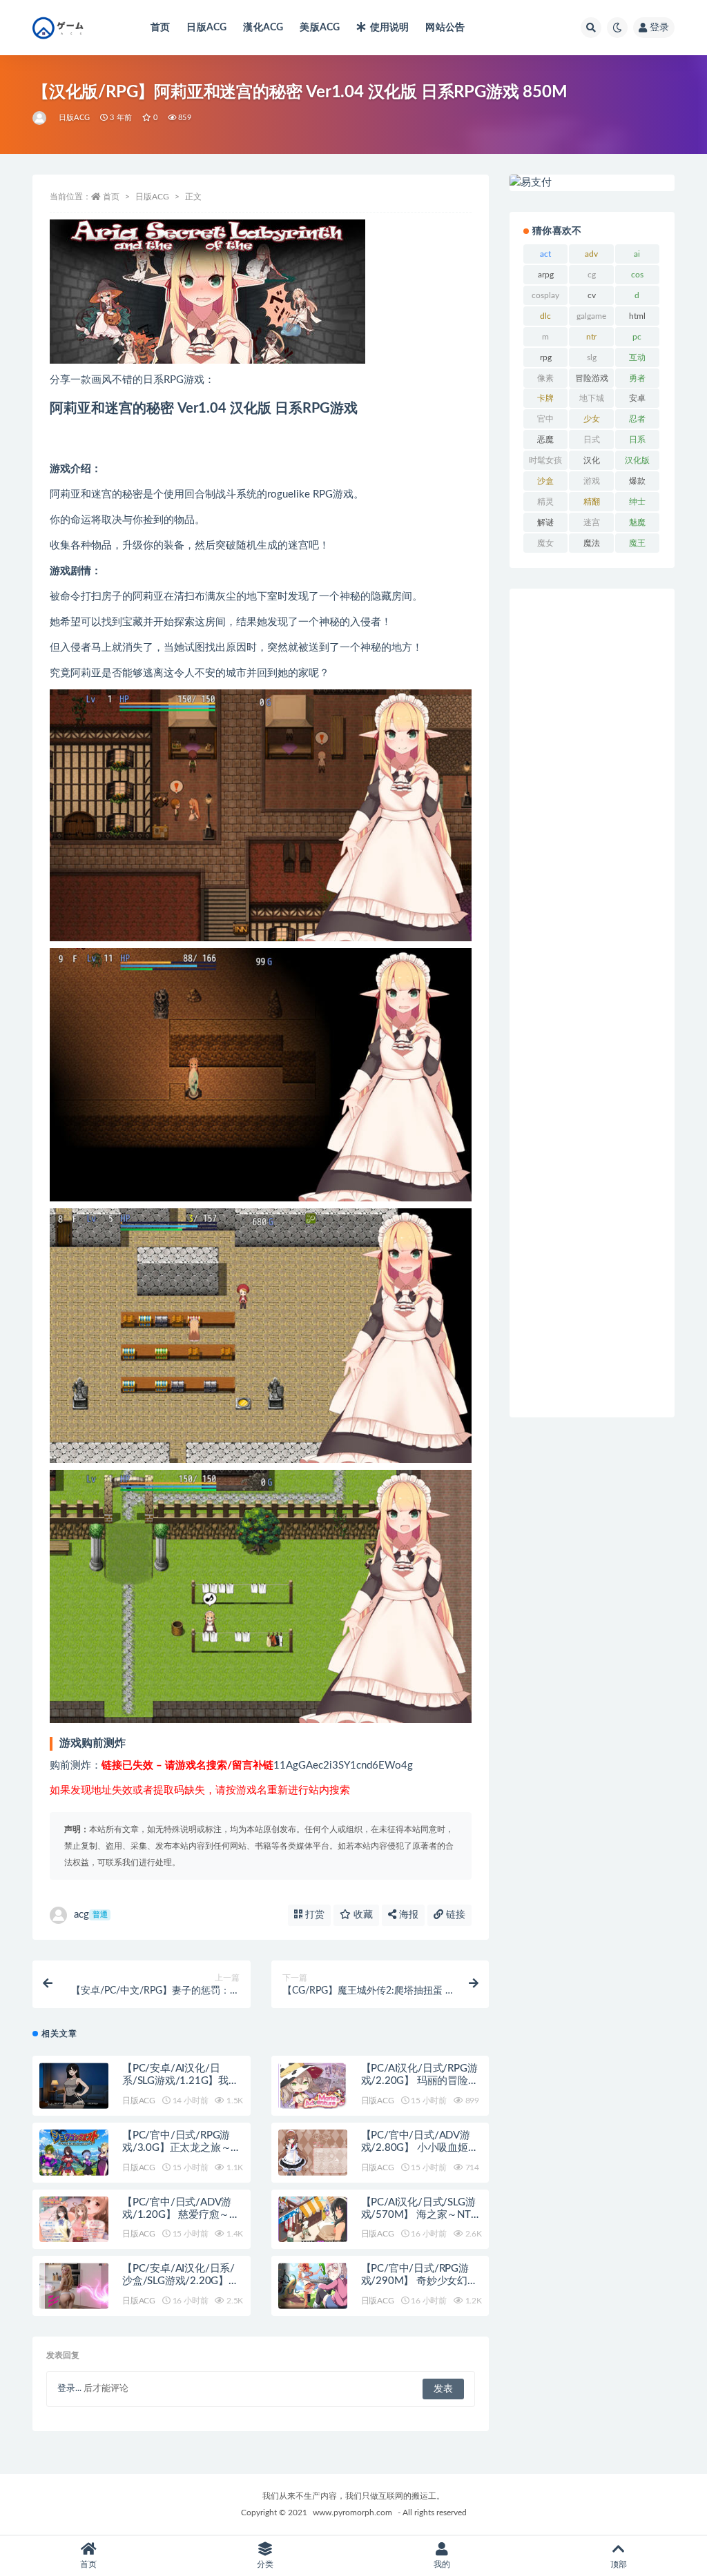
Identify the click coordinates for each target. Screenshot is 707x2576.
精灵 (545, 502)
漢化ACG (263, 28)
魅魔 (637, 522)
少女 (592, 419)
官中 (545, 419)
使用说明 (389, 28)
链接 (454, 1915)
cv (592, 295)
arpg (546, 275)
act (545, 254)
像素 (545, 378)
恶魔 (545, 440)
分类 (265, 2564)
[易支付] (592, 183)
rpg (546, 357)
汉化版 (637, 460)
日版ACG (206, 28)
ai (637, 254)
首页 (160, 28)
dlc (545, 316)
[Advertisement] (592, 1003)
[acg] (40, 118)
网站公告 (445, 28)
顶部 (619, 2564)
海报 (407, 1915)
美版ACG (320, 28)
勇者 (637, 378)
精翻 (592, 502)
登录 (659, 28)
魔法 (592, 543)
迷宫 (592, 522)
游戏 (592, 481)
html (637, 316)
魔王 (637, 543)
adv (591, 254)
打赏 (313, 1915)
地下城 (592, 398)
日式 (592, 440)
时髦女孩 (545, 460)
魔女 (545, 543)
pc (637, 337)
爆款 (637, 481)
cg (592, 275)
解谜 (545, 522)
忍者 (637, 419)
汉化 (592, 460)
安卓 (637, 398)
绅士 (637, 502)
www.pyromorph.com (352, 2513)
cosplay (545, 295)
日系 (637, 440)
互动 (637, 357)
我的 (442, 2564)
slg (592, 357)
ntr (591, 337)
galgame (591, 316)
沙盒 (545, 481)
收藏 (362, 1915)
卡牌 (545, 398)
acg (91, 1915)
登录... (69, 2389)
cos (637, 275)
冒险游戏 (592, 378)
